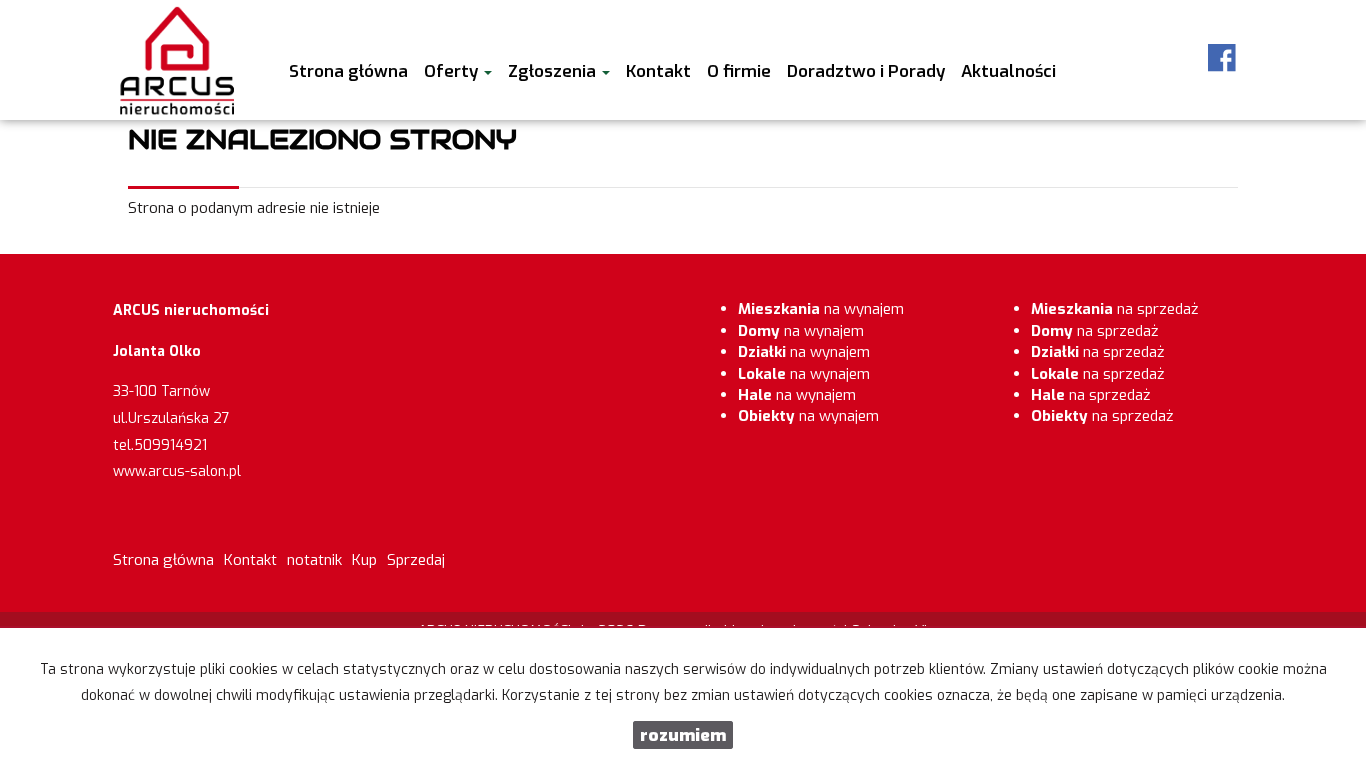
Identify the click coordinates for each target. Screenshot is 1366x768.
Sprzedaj (416, 560)
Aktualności (1008, 71)
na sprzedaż (1114, 309)
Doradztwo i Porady (866, 71)
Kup (364, 560)
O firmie (739, 71)
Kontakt (658, 71)
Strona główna (348, 71)
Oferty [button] (453, 71)
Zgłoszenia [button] (554, 71)
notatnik (314, 560)
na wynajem (821, 309)
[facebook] (1222, 58)
